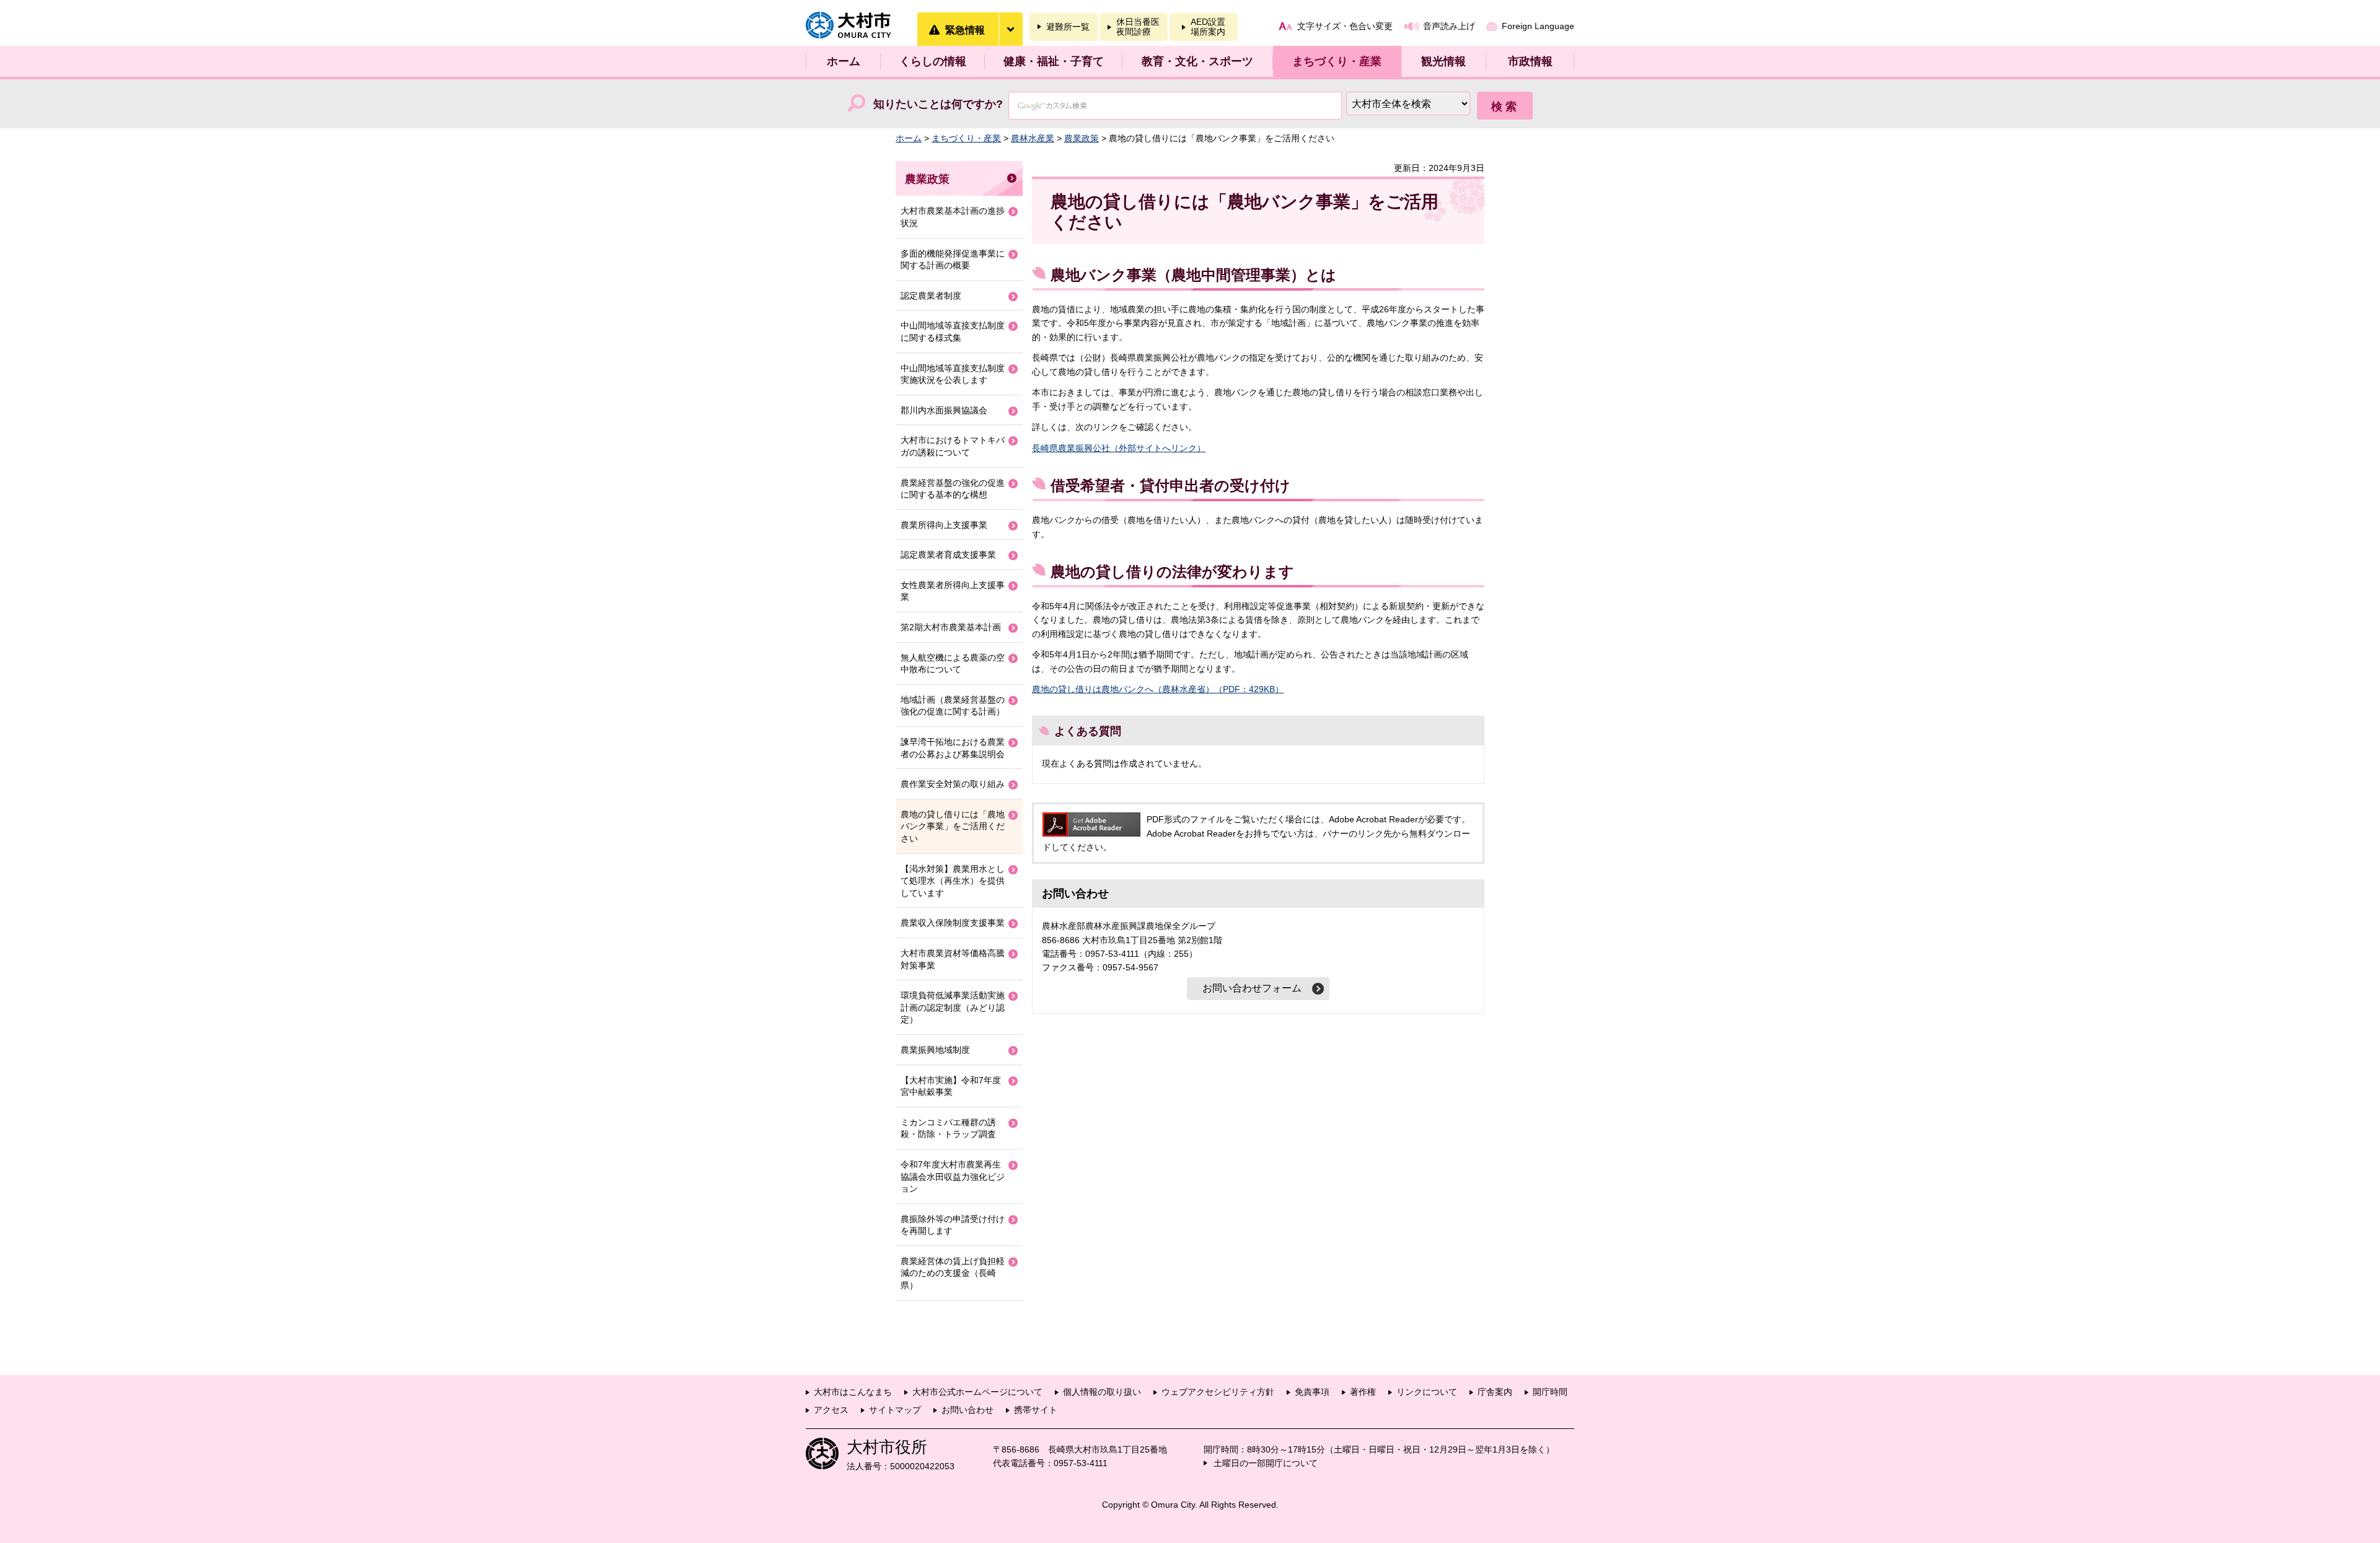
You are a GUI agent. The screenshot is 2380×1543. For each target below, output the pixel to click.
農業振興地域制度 (935, 1050)
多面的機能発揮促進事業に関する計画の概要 (953, 260)
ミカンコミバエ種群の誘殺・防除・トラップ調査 (948, 1128)
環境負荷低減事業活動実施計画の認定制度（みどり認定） (953, 1007)
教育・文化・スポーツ (1197, 61)
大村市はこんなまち (853, 1392)
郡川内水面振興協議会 (944, 410)
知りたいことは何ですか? (938, 104)
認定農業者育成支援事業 (948, 555)
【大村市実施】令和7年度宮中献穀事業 (951, 1086)
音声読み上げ (1449, 26)
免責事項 (1312, 1392)
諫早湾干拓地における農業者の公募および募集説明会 (953, 748)
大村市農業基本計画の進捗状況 (953, 217)
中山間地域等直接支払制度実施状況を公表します (953, 374)
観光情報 (1443, 61)
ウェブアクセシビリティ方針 (1218, 1392)
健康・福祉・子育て (1054, 61)
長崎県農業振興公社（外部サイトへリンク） (1119, 448)
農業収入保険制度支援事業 (953, 923)
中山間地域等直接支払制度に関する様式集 (953, 332)
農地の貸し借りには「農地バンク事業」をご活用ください (953, 826)
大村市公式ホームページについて (977, 1392)
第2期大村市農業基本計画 (951, 627)
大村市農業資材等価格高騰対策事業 (953, 959)
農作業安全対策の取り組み (953, 784)
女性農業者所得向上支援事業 (953, 591)
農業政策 (1082, 138)
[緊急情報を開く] (1010, 29)
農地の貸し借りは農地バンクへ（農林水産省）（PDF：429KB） (1158, 689)
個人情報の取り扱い (1102, 1392)
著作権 (1363, 1392)
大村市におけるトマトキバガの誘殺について (953, 446)
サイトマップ (895, 1410)
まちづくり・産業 (1337, 61)
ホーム (844, 61)
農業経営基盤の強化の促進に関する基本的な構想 (953, 489)
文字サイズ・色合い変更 (1345, 26)
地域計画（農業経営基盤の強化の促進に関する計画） (953, 706)
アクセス (831, 1410)
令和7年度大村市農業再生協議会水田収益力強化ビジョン (953, 1176)
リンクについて (1427, 1392)
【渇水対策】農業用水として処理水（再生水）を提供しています (953, 881)
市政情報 (1530, 61)
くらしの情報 (933, 61)
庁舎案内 (1495, 1392)
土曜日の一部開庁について (1266, 1463)
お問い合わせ (967, 1410)
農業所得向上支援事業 (944, 525)
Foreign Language (1538, 26)
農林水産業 (1033, 138)
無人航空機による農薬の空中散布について (953, 664)
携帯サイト (1036, 1410)
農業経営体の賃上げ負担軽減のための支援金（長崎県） (953, 1273)
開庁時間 (1550, 1392)
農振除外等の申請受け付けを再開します (953, 1225)
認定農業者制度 (931, 296)
